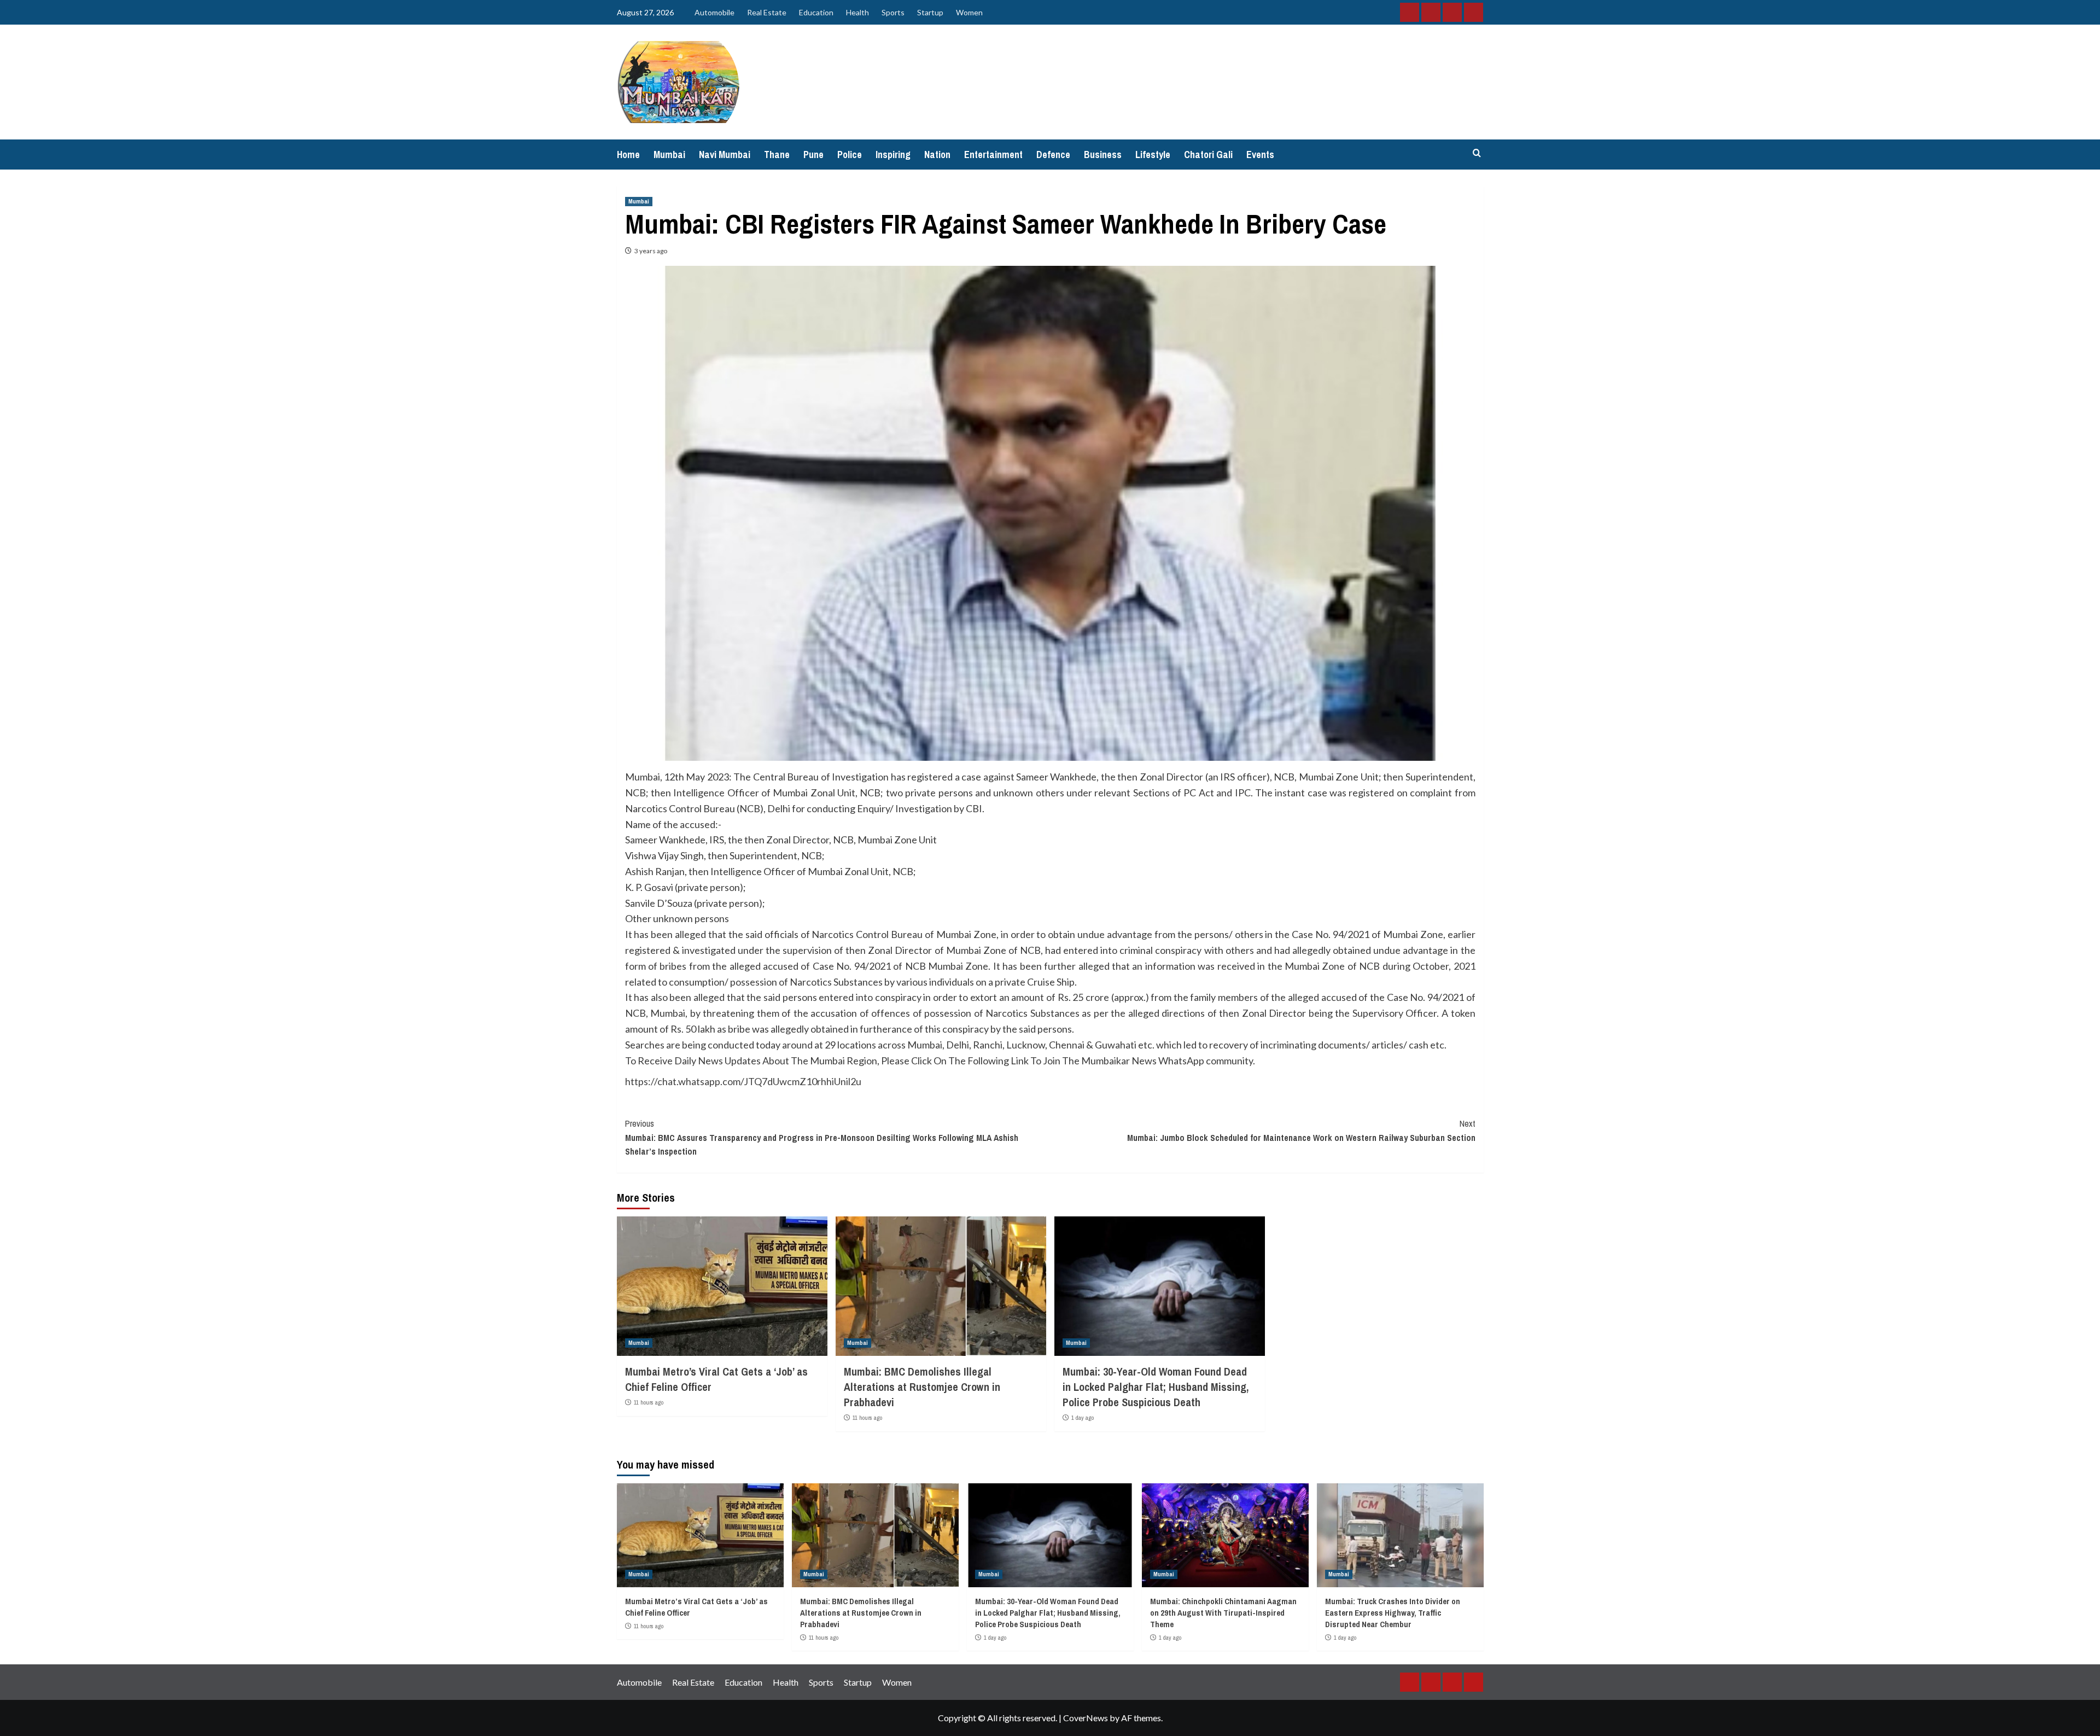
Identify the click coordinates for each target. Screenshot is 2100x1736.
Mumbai (669, 155)
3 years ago (651, 251)
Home (628, 155)
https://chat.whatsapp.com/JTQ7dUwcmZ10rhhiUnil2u (743, 1081)
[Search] (1477, 153)
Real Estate (767, 12)
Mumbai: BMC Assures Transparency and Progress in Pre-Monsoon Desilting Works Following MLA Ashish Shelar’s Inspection (822, 1137)
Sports (893, 12)
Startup (930, 12)
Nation (937, 155)
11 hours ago (649, 1402)
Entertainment (993, 155)
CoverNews (1086, 1718)
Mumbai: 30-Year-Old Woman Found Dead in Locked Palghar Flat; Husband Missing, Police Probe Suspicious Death (1156, 1387)
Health (857, 12)
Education (816, 12)
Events (1260, 155)
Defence (1053, 155)
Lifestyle (1153, 155)
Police (850, 155)
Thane (777, 155)
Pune (813, 155)
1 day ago (1083, 1418)
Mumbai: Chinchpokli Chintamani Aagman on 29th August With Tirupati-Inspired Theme (1223, 1613)
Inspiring (893, 155)
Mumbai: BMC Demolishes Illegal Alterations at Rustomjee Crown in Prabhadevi (922, 1387)
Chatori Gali (1208, 155)
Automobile (714, 12)
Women (969, 12)
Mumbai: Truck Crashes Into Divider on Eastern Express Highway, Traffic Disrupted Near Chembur (1393, 1613)
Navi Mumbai (725, 155)
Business (1103, 155)
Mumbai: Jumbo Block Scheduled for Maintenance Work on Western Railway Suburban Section (1301, 1131)
